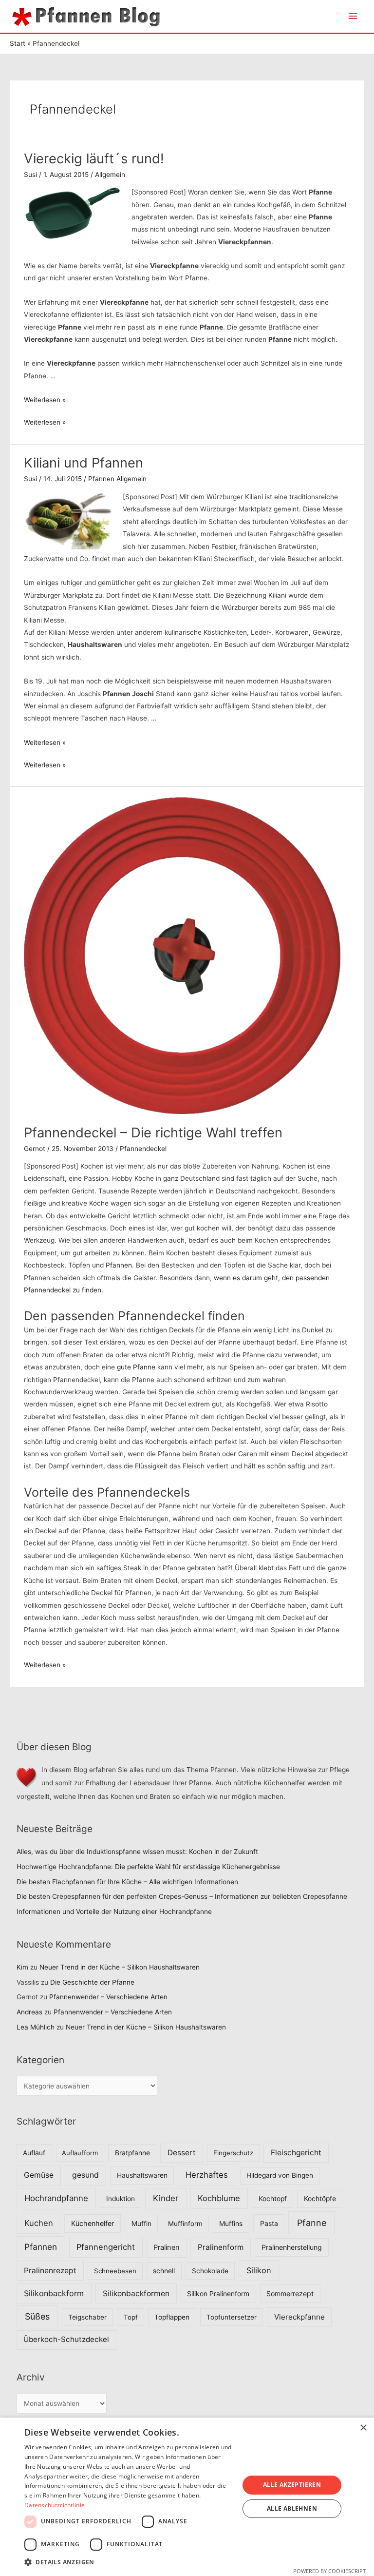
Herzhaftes (207, 2175)
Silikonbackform (54, 2293)
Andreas (29, 2012)
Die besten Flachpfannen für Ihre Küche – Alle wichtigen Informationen (127, 1882)
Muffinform (185, 2224)
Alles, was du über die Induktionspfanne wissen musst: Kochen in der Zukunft (137, 1852)
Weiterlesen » (45, 400)
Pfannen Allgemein (117, 479)
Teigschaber (87, 2317)
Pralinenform (221, 2247)
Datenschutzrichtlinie (55, 2505)
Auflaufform (80, 2153)
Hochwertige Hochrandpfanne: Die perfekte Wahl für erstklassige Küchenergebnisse (148, 1867)
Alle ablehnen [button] (292, 2508)
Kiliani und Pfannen (84, 463)
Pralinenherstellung (292, 2247)
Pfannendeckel (143, 1149)
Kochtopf (273, 2199)
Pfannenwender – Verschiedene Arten (108, 1997)
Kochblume (219, 2198)
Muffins (231, 2224)
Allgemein (110, 175)
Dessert (182, 2153)
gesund (85, 2175)
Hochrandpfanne (56, 2198)
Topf (131, 2317)
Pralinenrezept (50, 2271)
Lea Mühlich (36, 2027)
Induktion (121, 2199)
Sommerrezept (290, 2293)
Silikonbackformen (136, 2293)
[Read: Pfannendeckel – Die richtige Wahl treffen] (182, 955)
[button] (129, 2562)
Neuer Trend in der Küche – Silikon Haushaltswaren (120, 1967)
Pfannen (119, 1265)
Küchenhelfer (93, 2223)
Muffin (141, 2224)
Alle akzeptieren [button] (292, 2485)
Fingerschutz (233, 2153)
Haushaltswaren (142, 2175)
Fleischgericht (296, 2153)
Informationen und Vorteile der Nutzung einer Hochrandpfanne (114, 1912)
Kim (22, 1967)
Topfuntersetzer (232, 2317)
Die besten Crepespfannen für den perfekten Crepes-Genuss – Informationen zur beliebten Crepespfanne (182, 1896)
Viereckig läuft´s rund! (94, 158)
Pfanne (312, 2223)
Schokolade (210, 2271)
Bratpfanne (132, 2153)
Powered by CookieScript (329, 2571)
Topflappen (172, 2317)
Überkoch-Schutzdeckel (66, 2339)
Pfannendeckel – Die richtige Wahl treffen (153, 1132)
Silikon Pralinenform (218, 2294)
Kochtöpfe (320, 2199)
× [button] (363, 2428)
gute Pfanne (136, 1367)
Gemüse (39, 2175)
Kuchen (39, 2223)
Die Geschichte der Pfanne (92, 1982)
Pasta (269, 2223)
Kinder (166, 2198)
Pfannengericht (106, 2247)
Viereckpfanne (299, 2317)
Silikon (259, 2270)
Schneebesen (115, 2271)
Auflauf (34, 2153)
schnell (164, 2271)
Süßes (37, 2316)
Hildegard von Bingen (280, 2175)
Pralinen (167, 2247)
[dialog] (187, 2497)
